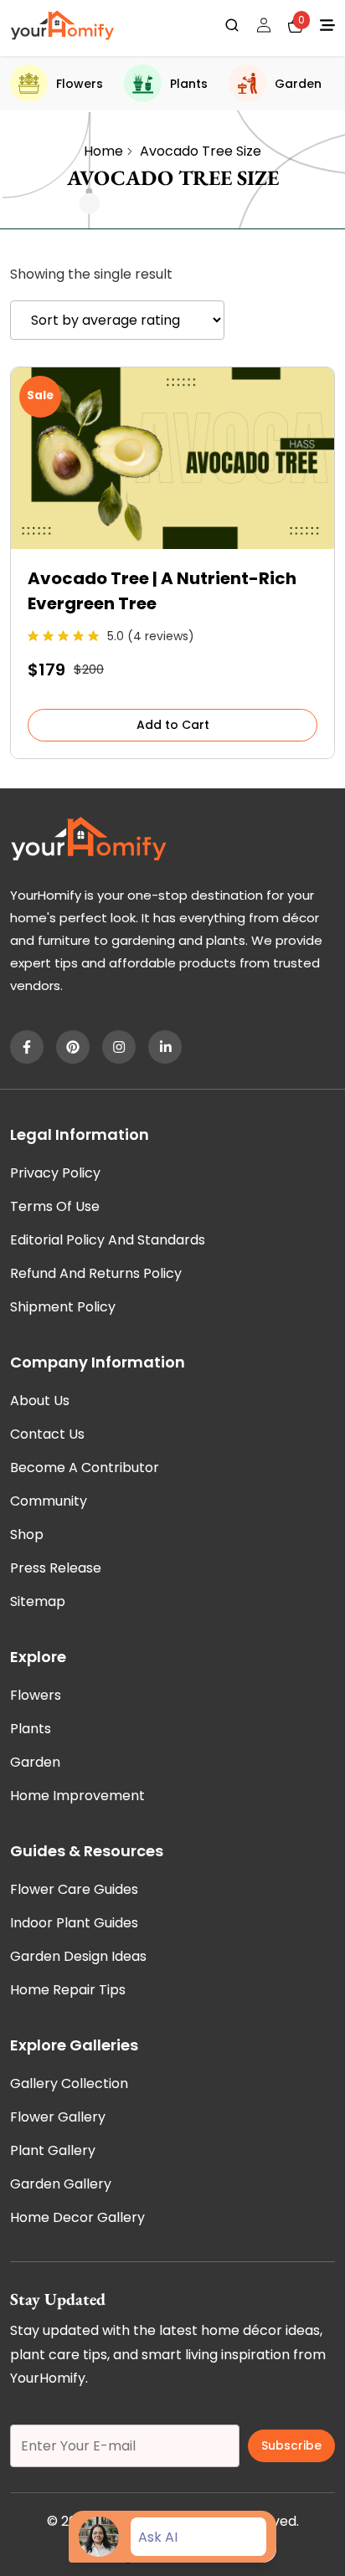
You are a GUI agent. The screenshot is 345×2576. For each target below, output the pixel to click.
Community (49, 1501)
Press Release (56, 1568)
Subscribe (291, 2445)
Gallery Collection (69, 2083)
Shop (27, 1534)
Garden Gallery (61, 2184)
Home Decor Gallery (77, 2217)
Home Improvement (77, 1796)
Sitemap (38, 1601)
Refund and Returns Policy (96, 1273)
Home (103, 151)
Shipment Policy (63, 1307)
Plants (189, 84)
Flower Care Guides (74, 1889)
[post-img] (172, 544)
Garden (298, 84)
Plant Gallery (53, 2150)
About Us (40, 1401)
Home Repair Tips (68, 1990)
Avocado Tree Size (201, 151)
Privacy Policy (55, 1173)
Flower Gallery (58, 2117)
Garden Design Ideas (78, 1956)
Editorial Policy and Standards (108, 1240)
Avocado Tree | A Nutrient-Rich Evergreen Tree (162, 591)
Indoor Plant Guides (74, 1923)
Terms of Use (55, 1206)
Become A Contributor (85, 1468)
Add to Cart (173, 725)
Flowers (80, 84)
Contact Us (47, 1434)
